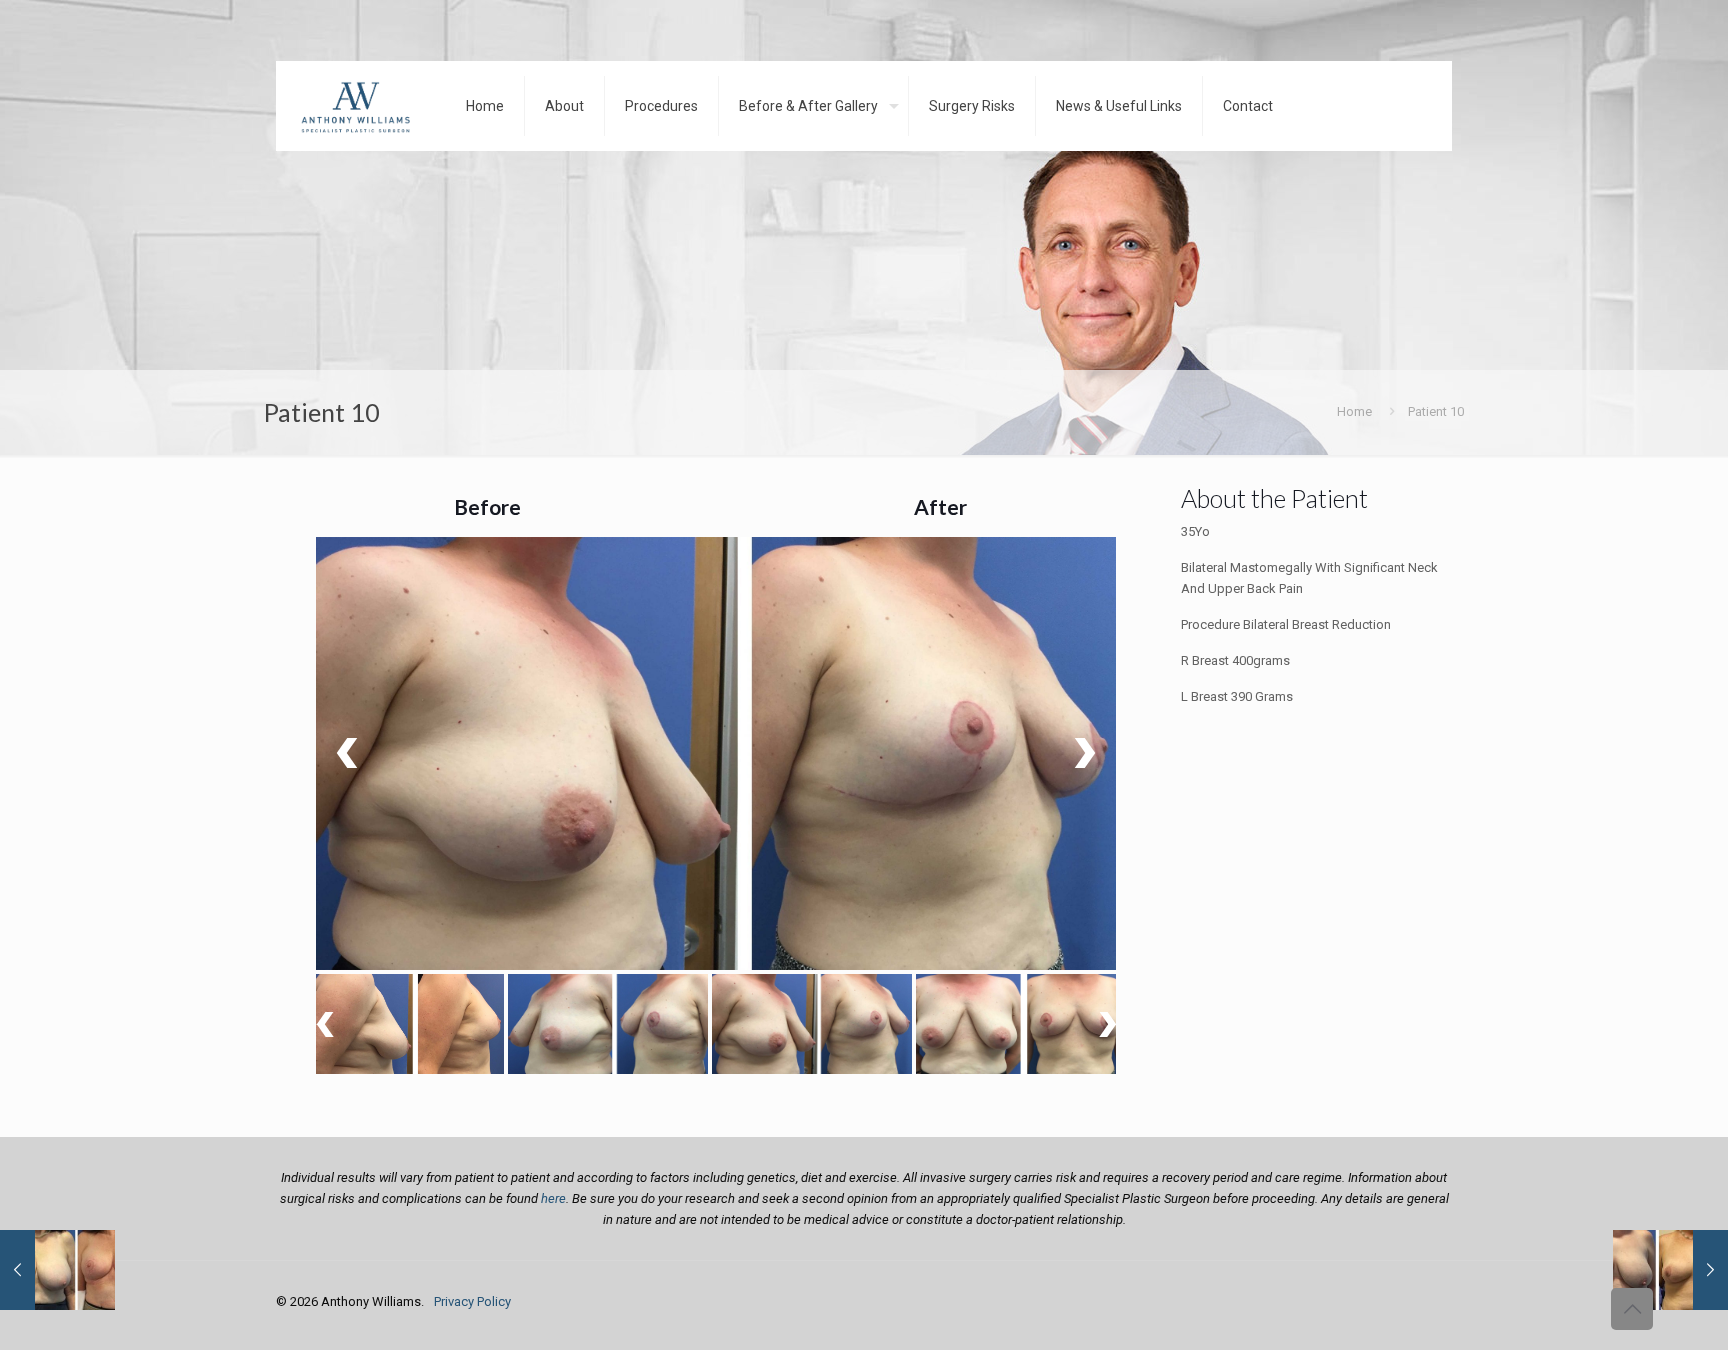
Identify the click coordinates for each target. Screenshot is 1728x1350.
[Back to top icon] (1632, 1309)
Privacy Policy (472, 1301)
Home (1354, 411)
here (553, 1198)
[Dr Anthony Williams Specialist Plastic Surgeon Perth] (356, 106)
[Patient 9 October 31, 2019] (1670, 1270)
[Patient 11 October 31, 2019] (57, 1270)
